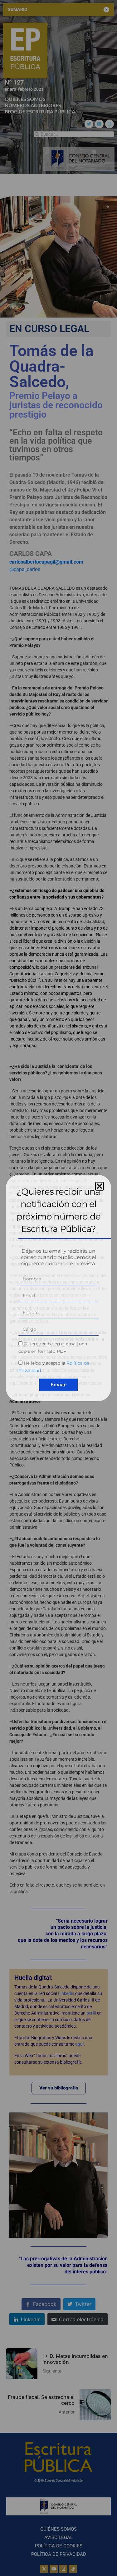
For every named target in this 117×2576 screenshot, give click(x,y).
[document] (58, 1288)
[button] (100, 1186)
